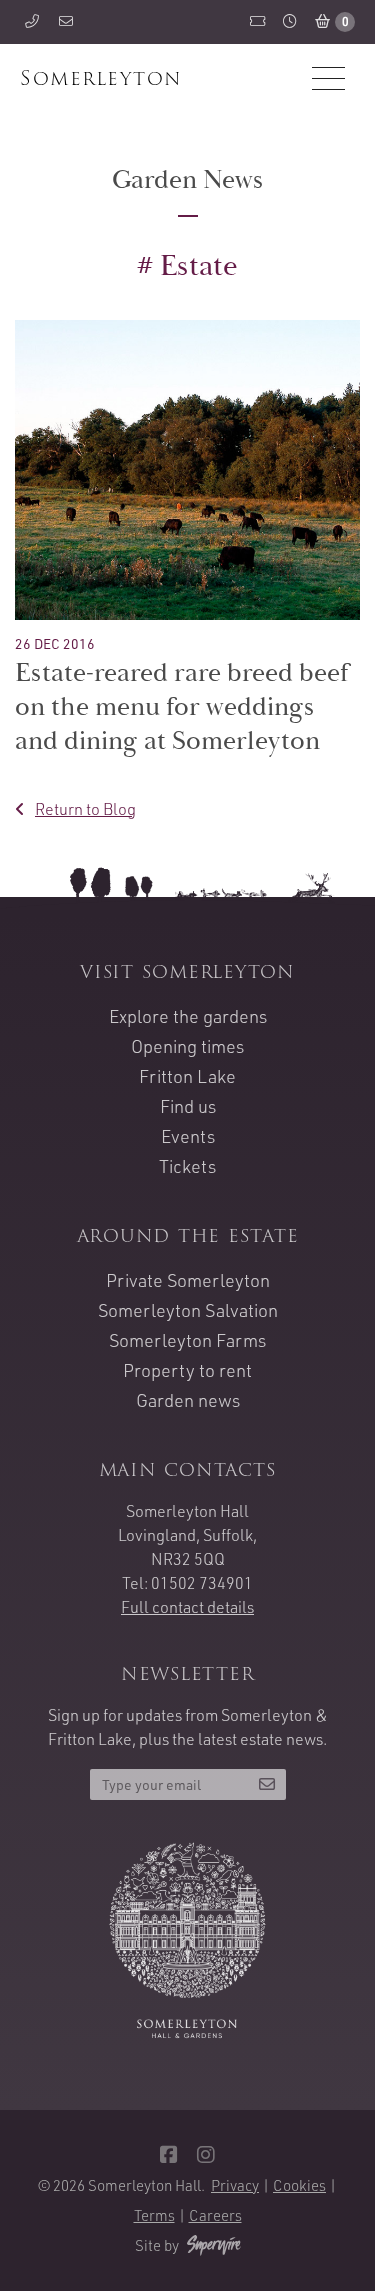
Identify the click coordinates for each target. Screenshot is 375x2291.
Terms (154, 2215)
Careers (215, 2215)
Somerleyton (101, 78)
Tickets (187, 1166)
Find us (188, 1106)
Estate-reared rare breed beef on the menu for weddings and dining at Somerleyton (182, 707)
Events (188, 1136)
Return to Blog (85, 809)
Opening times (187, 1046)
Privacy (235, 2185)
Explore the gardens (188, 1016)
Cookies (299, 2185)
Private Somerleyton (188, 1280)
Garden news (188, 1400)
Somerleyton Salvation (188, 1310)
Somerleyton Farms (187, 1340)
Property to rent (187, 1370)
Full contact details (187, 1607)
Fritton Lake (187, 1076)
